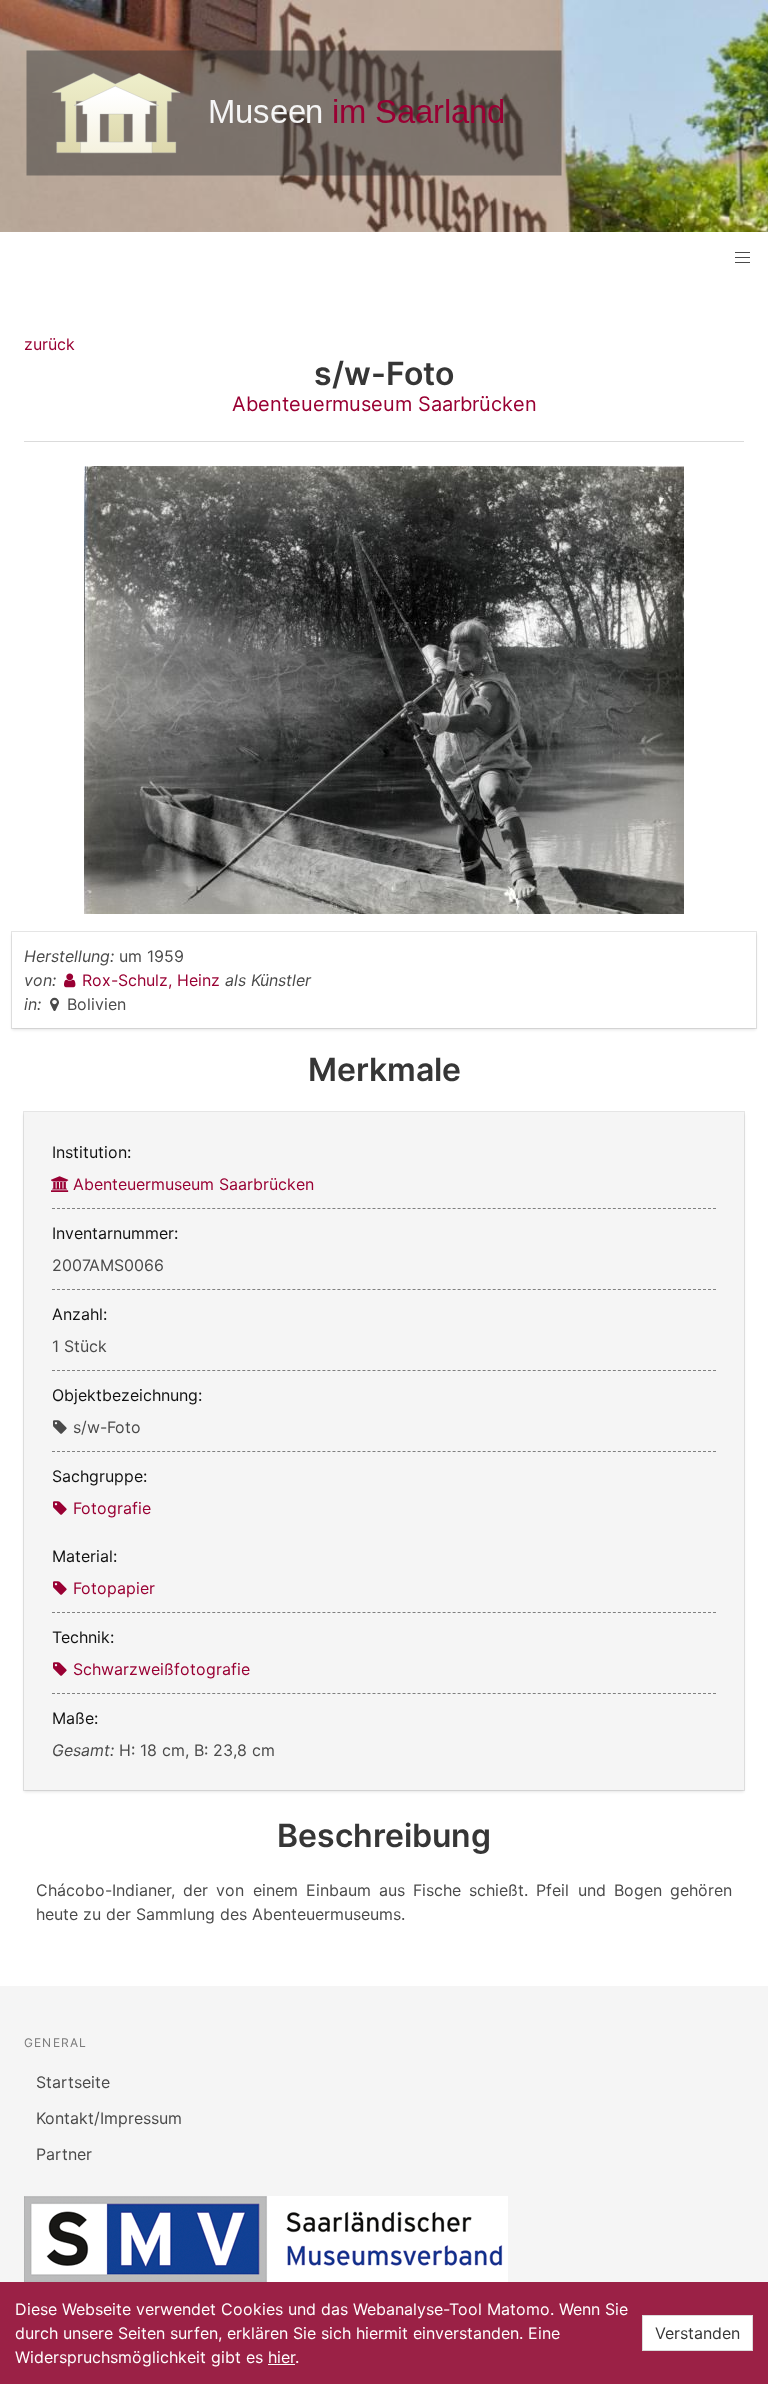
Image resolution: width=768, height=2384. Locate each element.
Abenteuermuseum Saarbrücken (384, 404)
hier (281, 2357)
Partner (64, 2154)
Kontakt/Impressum (109, 2118)
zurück (49, 344)
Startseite (73, 2082)
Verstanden (697, 2333)
